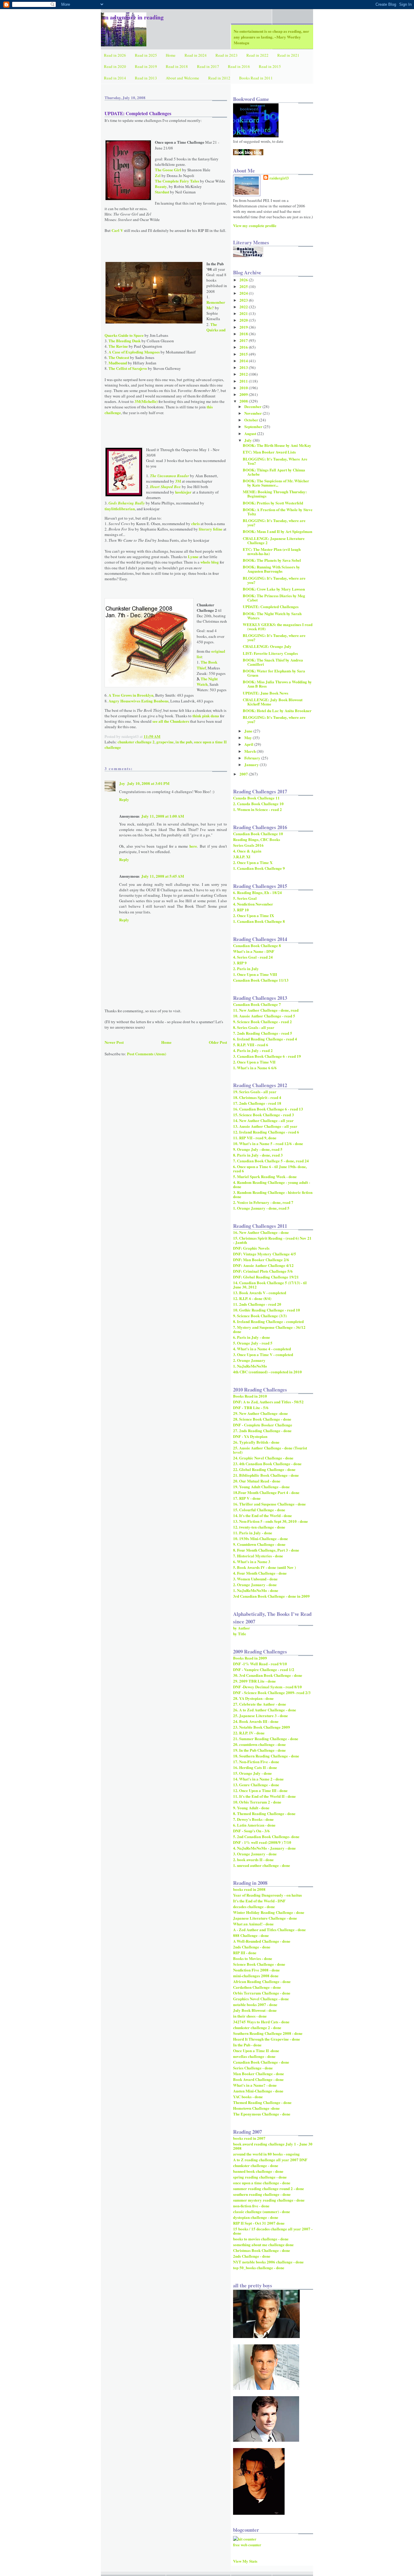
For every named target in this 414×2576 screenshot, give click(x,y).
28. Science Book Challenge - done (262, 1419)
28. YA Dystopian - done (253, 1698)
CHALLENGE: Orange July (267, 646)
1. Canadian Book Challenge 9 (259, 868)
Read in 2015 (270, 66)
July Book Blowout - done (255, 2010)
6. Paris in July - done (252, 1337)
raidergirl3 (279, 178)
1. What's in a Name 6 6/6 (255, 1068)
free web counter (247, 2545)
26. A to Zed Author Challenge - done (265, 1710)
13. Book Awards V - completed (260, 1293)
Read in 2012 (219, 78)
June (249, 731)
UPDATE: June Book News (265, 693)
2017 (244, 340)
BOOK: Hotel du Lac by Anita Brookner (277, 710)
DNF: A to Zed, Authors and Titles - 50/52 (268, 1402)
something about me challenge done (263, 2244)
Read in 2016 (239, 66)
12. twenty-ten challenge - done (259, 1527)
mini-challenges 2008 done (256, 1976)
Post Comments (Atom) (147, 1054)
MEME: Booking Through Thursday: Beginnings (275, 494)
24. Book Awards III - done (256, 1721)
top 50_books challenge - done (259, 2268)
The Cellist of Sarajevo (128, 368)
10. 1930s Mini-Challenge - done (260, 1538)
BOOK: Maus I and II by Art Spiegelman (277, 531)
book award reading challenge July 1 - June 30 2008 (273, 2146)
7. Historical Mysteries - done (258, 1556)
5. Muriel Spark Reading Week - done (265, 1176)
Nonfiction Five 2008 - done (256, 1970)
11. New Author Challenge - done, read (266, 1010)
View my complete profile (255, 225)
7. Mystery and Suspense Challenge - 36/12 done (269, 1329)
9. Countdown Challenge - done (259, 1544)
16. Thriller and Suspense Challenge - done (269, 1504)
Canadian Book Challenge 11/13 (261, 980)
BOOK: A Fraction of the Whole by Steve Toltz (278, 512)
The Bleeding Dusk (125, 341)
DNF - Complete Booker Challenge (263, 1425)
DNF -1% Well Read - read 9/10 (260, 1664)
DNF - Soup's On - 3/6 (251, 1831)
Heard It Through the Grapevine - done (267, 2039)
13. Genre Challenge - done (256, 1785)
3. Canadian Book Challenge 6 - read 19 (267, 1056)
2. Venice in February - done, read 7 (263, 1202)
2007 (244, 774)
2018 (244, 334)
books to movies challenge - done (261, 2239)
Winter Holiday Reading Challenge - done (269, 1912)
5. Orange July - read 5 (253, 1343)
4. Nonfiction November (253, 904)
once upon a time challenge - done (262, 2183)
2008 (244, 401)
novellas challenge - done (254, 2056)
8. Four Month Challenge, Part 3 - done (266, 1550)
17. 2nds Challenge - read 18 (257, 1103)
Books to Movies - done (253, 1958)
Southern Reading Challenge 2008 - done (268, 2033)
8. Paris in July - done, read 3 (258, 1155)
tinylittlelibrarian (120, 509)
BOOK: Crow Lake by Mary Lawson (274, 589)
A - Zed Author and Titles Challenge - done (269, 1929)
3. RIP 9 (240, 963)
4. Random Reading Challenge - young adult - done (272, 1184)
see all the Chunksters (171, 721)
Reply (124, 799)
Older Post (218, 1042)
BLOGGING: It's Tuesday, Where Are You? (275, 461)
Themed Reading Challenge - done (262, 2102)
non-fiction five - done (251, 2206)
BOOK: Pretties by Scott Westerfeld (273, 503)
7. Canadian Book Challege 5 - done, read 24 (271, 1161)
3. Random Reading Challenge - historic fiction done (273, 1194)
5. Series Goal (245, 898)
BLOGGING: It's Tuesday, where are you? (274, 523)
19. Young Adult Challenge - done (261, 1487)
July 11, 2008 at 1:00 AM (163, 816)
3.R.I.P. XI (242, 857)
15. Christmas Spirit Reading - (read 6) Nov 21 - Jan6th (272, 1240)
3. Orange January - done (255, 1854)
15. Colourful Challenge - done (259, 1510)
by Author (242, 1628)
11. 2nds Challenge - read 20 (257, 1304)
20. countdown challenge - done (259, 1744)
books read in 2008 (249, 1889)
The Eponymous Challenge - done (262, 2114)
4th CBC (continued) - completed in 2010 (267, 1372)
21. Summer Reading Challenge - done (266, 1739)
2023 (244, 300)
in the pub (184, 742)
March (250, 751)
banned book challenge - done (258, 2171)
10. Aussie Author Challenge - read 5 (264, 1016)
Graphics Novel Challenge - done (261, 1999)
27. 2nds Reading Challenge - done (262, 1430)
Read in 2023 (227, 55)
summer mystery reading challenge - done (269, 2200)
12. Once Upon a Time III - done (260, 1790)
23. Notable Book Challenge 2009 (262, 1727)
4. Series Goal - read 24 (253, 957)
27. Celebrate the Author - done (260, 1704)
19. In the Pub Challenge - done (259, 1750)
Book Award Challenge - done (258, 2079)
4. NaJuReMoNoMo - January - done (264, 1848)
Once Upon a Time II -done (256, 2050)
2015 (244, 354)
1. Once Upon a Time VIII (255, 974)
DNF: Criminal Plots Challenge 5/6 (263, 1271)
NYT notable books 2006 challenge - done (268, 2262)
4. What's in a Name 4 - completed (262, 1349)
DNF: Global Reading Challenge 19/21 (266, 1277)
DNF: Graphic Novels (251, 1248)
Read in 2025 (146, 55)
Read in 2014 (115, 78)
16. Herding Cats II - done (255, 1767)
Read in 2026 (115, 55)
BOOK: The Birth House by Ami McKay (277, 445)
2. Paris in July (246, 968)
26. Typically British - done (256, 1442)
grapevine (165, 742)
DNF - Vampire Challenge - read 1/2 (264, 1669)
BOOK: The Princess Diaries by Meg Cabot (274, 598)
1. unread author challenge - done (262, 1865)
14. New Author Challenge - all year (263, 1120)
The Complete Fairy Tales (177, 181)
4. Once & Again (247, 851)
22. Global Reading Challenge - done (264, 1469)
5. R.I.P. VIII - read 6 (251, 1045)
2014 (244, 361)
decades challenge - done (254, 1906)
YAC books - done (248, 2097)
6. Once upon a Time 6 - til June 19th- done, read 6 (270, 1169)
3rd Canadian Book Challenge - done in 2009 (271, 1596)
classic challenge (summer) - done (262, 2211)
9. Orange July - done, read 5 (258, 1149)
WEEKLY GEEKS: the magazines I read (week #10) (278, 626)
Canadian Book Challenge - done (261, 2062)
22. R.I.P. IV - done (249, 1733)
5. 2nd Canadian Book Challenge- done (266, 1836)
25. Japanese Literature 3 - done (260, 1715)
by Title (240, 1634)
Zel (158, 175)
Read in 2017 (208, 66)
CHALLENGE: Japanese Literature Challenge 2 (274, 540)
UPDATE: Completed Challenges (138, 113)
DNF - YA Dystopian (250, 1436)
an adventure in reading (133, 17)
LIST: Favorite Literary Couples (270, 653)
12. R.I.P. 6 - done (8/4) (252, 1298)
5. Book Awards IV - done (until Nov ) (264, 1567)
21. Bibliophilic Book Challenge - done (266, 1475)
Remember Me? (216, 305)
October (252, 420)
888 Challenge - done (251, 1935)
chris (195, 523)
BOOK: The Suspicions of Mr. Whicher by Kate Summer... (276, 483)
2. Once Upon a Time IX (254, 915)
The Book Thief (207, 665)
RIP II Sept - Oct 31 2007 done (259, 2223)
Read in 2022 (257, 55)
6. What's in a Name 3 (252, 1561)
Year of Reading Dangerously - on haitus (267, 1895)
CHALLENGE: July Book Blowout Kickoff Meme (273, 702)
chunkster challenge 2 (136, 742)
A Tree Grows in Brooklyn (131, 695)
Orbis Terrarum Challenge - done (262, 1993)
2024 (244, 293)
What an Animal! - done (253, 1924)
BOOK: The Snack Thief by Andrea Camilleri (273, 662)
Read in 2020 (115, 66)
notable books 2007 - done (255, 2004)
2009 (244, 394)
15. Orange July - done (252, 1773)
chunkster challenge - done (256, 2165)
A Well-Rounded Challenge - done (262, 1941)
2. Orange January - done (255, 1584)
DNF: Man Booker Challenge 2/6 (261, 1260)
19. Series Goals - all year (255, 1092)
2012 (244, 374)
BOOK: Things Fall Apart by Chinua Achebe (274, 472)
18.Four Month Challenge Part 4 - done (266, 1492)
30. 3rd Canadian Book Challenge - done (268, 1675)
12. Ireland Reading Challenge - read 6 (266, 1132)
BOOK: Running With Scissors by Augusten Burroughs (271, 569)
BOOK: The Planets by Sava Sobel (272, 560)
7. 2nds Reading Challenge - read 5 (263, 1033)
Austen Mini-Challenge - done (258, 2091)
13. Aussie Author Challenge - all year (265, 1126)
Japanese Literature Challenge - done (265, 1918)
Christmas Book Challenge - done (262, 2250)
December (253, 406)
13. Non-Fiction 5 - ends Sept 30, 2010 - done (270, 1521)
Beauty (161, 186)
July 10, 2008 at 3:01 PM (148, 783)
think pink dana (206, 716)
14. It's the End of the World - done (262, 1515)
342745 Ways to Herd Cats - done (261, 2022)
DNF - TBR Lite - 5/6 (251, 1407)
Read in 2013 (146, 78)
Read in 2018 (177, 66)
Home (171, 55)
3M (179, 481)
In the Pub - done (247, 2045)
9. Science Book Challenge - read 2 (262, 1022)
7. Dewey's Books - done (253, 1819)
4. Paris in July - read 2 (253, 1050)
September (254, 426)
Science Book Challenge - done (259, 1964)
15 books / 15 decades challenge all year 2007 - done (273, 2231)
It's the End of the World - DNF (259, 1901)
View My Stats (245, 2561)
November (254, 413)
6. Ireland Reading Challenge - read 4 (265, 1039)
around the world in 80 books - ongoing (266, 2154)
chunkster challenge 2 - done (257, 2027)
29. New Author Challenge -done (260, 1413)
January (252, 764)
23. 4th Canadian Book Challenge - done (267, 1464)
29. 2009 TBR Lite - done (254, 1681)
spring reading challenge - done (260, 2177)
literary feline (211, 529)
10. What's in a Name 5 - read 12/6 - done (268, 1143)
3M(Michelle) (146, 401)
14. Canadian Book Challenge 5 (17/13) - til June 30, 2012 (270, 1285)
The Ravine (118, 346)
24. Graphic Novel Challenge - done (263, 1458)
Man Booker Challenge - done (259, 2074)
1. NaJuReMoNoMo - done (256, 1590)
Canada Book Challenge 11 (256, 798)
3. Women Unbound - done (255, 1579)
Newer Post (114, 1042)
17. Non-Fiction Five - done (256, 1762)
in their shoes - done (250, 2016)
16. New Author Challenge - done (261, 1232)
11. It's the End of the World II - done (264, 1796)
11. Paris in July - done (253, 1533)
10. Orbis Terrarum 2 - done (257, 1802)
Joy (122, 783)
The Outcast (119, 357)
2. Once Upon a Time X (253, 862)
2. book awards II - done (253, 1859)
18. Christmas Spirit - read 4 (257, 1097)
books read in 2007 (249, 2138)
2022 (244, 307)
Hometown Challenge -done (256, 2108)
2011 (244, 381)
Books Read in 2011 (256, 78)
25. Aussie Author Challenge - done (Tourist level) (270, 1450)
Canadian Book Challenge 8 (257, 945)
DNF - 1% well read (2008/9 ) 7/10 (262, 1842)
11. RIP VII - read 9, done (255, 1138)
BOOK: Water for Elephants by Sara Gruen (274, 673)
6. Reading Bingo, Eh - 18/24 (257, 892)
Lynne (193, 556)
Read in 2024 (196, 55)
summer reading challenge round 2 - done (269, 2188)
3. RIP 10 (241, 910)
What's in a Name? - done (255, 2085)
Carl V (117, 230)
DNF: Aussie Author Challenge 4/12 (263, 1265)
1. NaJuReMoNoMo (250, 1366)
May (249, 737)
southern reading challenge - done (262, 2194)
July (249, 440)
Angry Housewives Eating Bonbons (139, 701)
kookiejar (183, 492)
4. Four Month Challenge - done (260, 1573)
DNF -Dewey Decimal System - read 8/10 (267, 1687)
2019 (244, 327)
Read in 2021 (288, 55)
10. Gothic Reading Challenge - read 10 (267, 1310)
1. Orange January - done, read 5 (261, 1208)
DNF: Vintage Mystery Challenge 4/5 (265, 1254)
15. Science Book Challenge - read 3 (264, 1115)
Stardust (162, 192)
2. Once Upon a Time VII (254, 1062)
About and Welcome (182, 78)
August (251, 433)
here (193, 846)
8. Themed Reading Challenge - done (264, 1813)
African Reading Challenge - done (262, 1981)
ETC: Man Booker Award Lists (269, 452)
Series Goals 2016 (248, 845)
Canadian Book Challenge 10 (258, 834)
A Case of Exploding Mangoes (134, 352)
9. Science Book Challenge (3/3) (260, 1316)
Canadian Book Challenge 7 (257, 1004)
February (253, 758)
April (249, 744)
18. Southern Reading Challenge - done (266, 1756)
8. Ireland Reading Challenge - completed (268, 1321)
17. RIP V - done (247, 1498)
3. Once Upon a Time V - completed (263, 1354)
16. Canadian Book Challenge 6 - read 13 (268, 1109)
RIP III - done (245, 1953)
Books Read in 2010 (250, 1396)
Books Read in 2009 (250, 1658)
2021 (244, 313)
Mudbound (118, 363)
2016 (244, 347)
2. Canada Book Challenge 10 (258, 804)
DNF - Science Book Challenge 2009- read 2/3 (272, 1692)
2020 (244, 320)
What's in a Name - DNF (254, 951)
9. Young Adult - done (251, 1808)
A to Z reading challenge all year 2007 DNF (270, 2160)
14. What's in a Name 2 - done (258, 1779)
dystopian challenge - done (256, 2217)
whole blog (210, 562)
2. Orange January (249, 1360)
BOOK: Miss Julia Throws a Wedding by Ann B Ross (277, 684)
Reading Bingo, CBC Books (257, 839)
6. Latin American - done (254, 1825)
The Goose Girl (168, 170)
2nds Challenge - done (252, 1947)
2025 (244, 286)
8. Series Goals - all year (254, 1027)
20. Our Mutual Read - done (257, 1481)
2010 (244, 388)
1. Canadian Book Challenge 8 (259, 921)
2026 (244, 280)
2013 (244, 367)
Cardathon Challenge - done (257, 1987)
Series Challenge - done (253, 2068)
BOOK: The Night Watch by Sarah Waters (272, 616)
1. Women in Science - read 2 (257, 809)
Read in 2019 (146, 66)
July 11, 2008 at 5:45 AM (163, 876)
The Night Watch (207, 681)
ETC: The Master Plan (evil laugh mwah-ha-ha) (272, 551)
